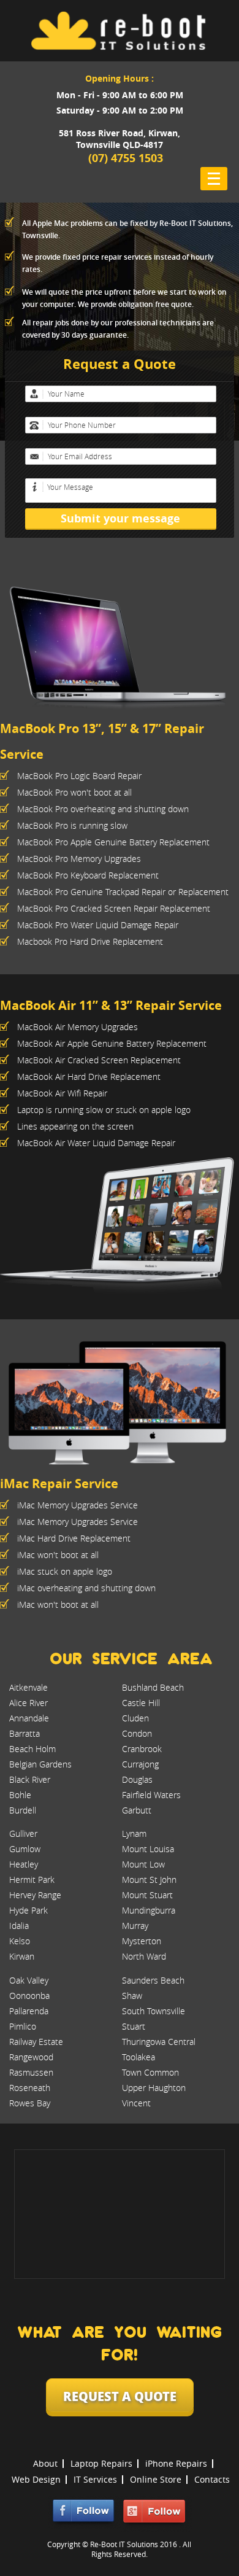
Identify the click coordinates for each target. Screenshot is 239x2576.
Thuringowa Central (159, 2042)
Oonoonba (29, 1996)
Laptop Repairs (101, 2463)
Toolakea (138, 2057)
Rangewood (31, 2057)
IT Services (95, 2479)
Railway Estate (36, 2042)
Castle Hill (141, 1703)
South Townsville (154, 2011)
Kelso (20, 1941)
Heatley (24, 1864)
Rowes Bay (30, 2103)
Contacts (212, 2479)
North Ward (144, 1956)
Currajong (140, 1764)
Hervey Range (35, 1895)
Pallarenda (29, 2011)
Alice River (28, 1703)
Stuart (134, 2026)
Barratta (25, 1733)
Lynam (134, 1833)
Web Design (36, 2479)
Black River (30, 1779)
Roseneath (30, 2088)
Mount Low (143, 1864)
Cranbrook (142, 1749)
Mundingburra (149, 1910)
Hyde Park (28, 1910)
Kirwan (22, 1956)
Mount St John (149, 1880)
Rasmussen (31, 2072)
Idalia (19, 1926)
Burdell (23, 1810)
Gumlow (25, 1849)
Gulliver (23, 1833)
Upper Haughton (154, 2088)
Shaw (132, 1996)
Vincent (136, 2103)
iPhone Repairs (176, 2463)
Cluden (135, 1718)
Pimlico (23, 2026)
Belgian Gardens (40, 1764)
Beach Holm (32, 1749)
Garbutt (137, 1810)
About (45, 2463)
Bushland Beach (153, 1687)
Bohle (20, 1795)
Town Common (150, 2072)
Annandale (29, 1718)
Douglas (137, 1779)
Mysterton (142, 1941)
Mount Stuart (147, 1895)
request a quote (120, 2396)
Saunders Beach (153, 1980)
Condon (137, 1733)
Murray (135, 1926)
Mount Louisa (148, 1849)
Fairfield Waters (151, 1795)
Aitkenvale (28, 1687)
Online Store (156, 2479)
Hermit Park (32, 1880)
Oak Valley (29, 1980)
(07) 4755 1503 (126, 158)
